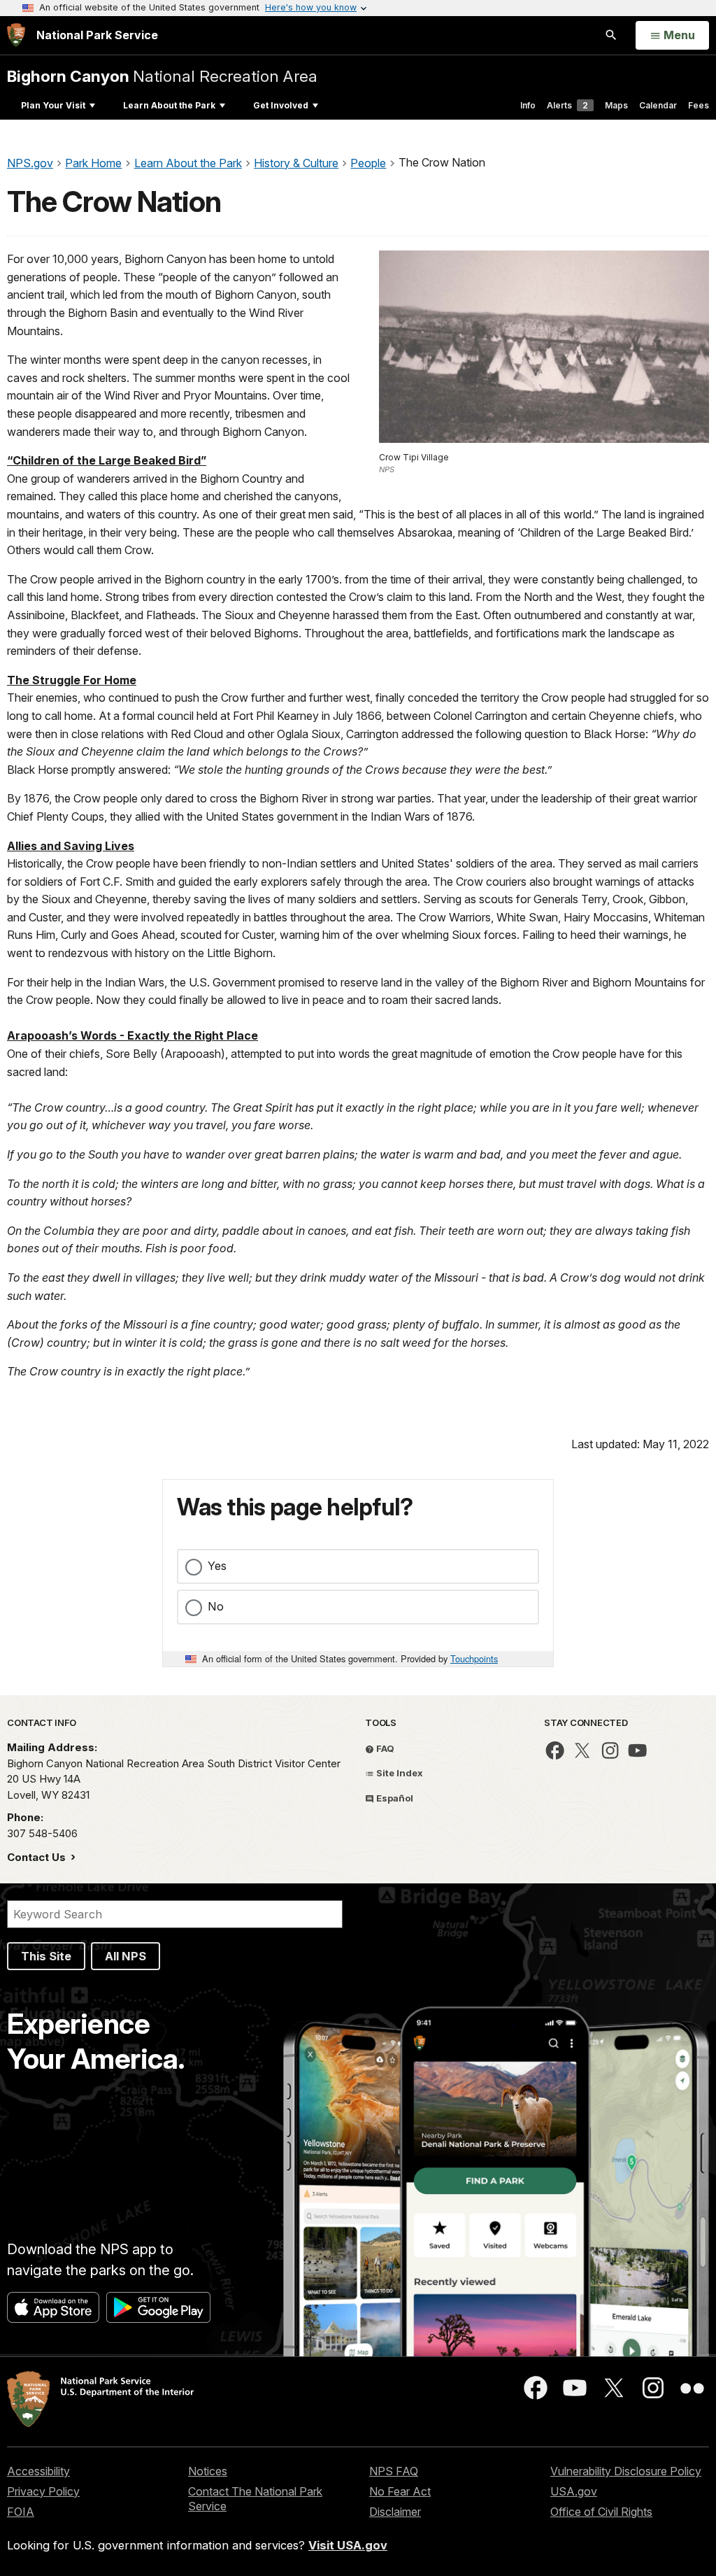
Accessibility (38, 2471)
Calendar (658, 105)
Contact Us (38, 1857)
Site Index (399, 1773)
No (216, 1606)
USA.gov (574, 2491)
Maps (616, 105)
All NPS (126, 1956)
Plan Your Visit (53, 105)
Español (394, 1798)
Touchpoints (474, 1658)
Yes (217, 1566)
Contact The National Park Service (255, 2499)
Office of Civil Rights (601, 2512)
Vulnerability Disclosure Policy (626, 2471)
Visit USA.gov (348, 2545)
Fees (699, 105)
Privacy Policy (43, 2491)
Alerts (567, 105)
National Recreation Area (162, 76)
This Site (46, 1956)
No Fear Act (400, 2491)
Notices (208, 2471)
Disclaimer (395, 2512)
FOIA (21, 2512)
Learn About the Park (169, 105)
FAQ (384, 1748)
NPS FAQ (394, 2471)
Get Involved (281, 105)
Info (528, 105)
